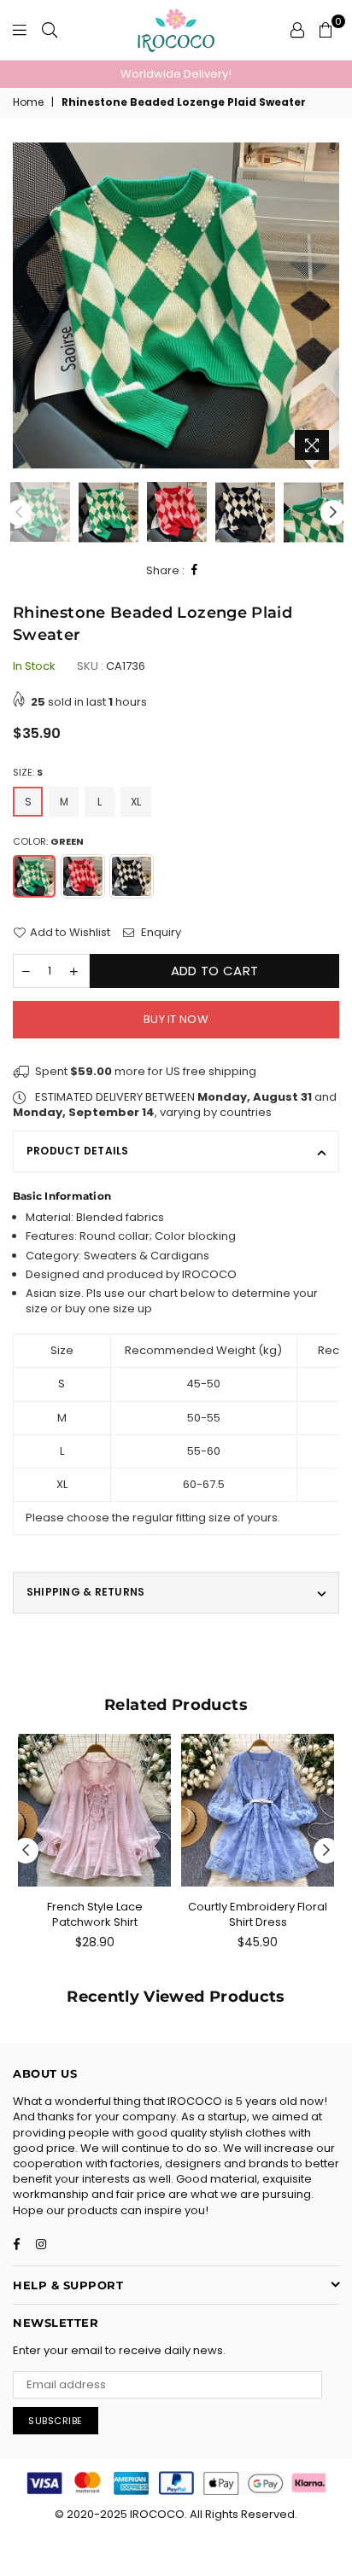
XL (136, 802)
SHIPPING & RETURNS (85, 1592)
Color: (48, 842)
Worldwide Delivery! (176, 74)
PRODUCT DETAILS (78, 1151)
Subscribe (56, 2421)
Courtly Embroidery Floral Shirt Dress (258, 1914)
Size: (28, 773)
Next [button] (326, 305)
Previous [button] (26, 305)
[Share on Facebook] (195, 570)
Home (28, 102)
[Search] (50, 30)
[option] (176, 74)
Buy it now (176, 1019)
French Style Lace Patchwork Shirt (95, 1914)
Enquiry (160, 933)
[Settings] (297, 30)
